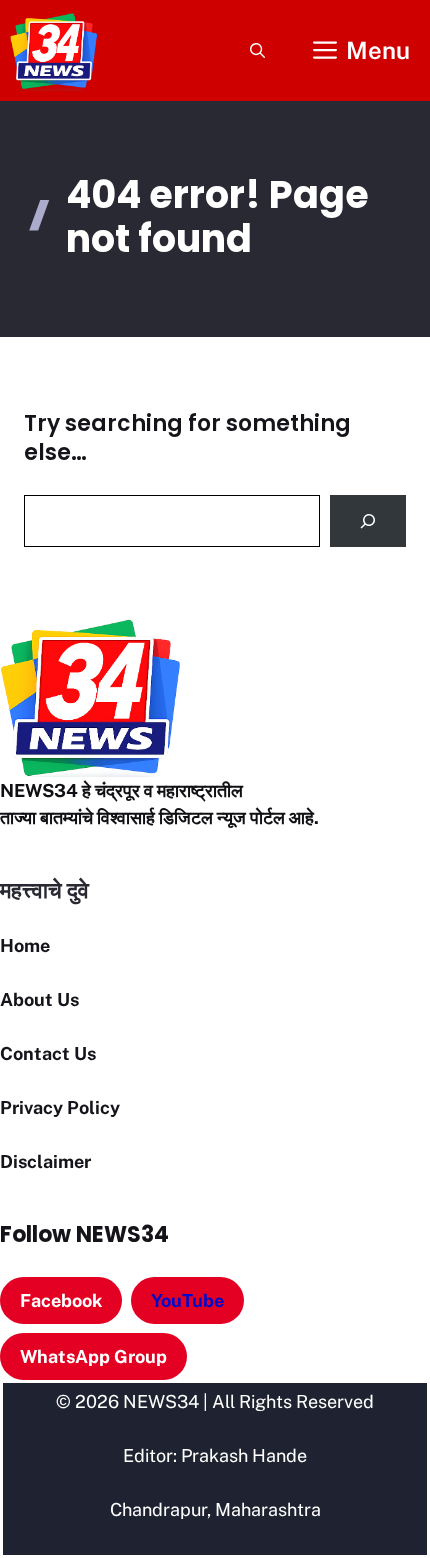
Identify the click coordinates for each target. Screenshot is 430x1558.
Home (25, 945)
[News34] (54, 50)
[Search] (368, 521)
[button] (257, 50)
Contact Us (48, 1053)
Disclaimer (45, 1161)
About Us (39, 999)
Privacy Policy (60, 1107)
